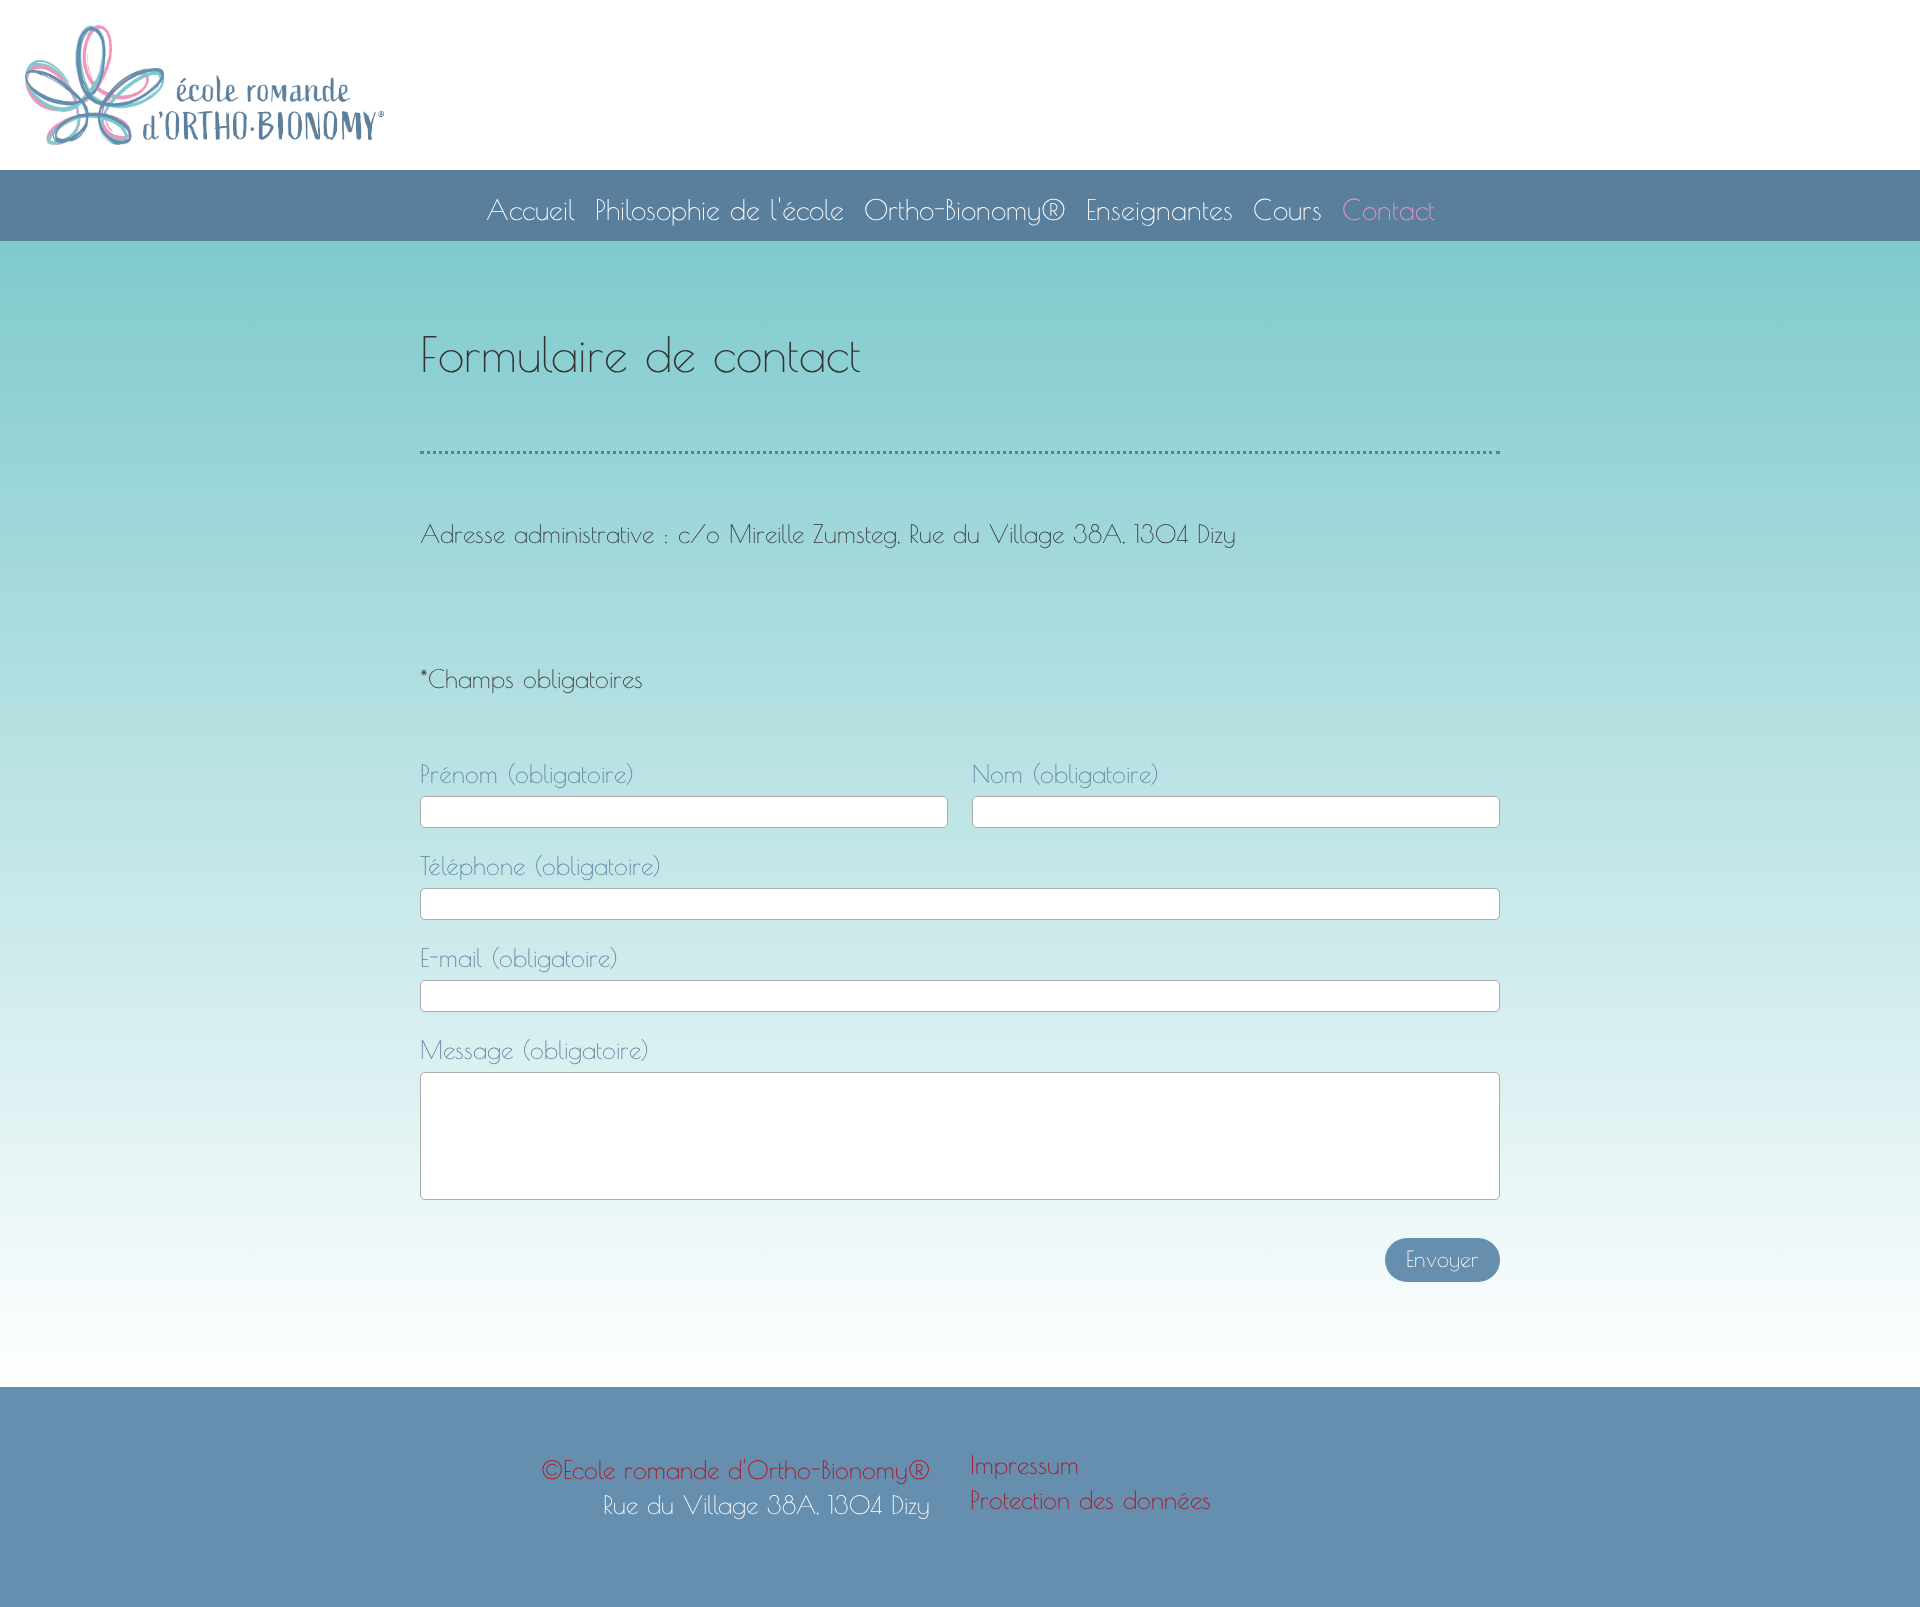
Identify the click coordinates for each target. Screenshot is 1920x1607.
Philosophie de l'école (719, 209)
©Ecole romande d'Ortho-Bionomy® (735, 1469)
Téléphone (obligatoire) (540, 865)
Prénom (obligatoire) (527, 773)
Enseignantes (1159, 209)
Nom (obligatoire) (1065, 773)
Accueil (530, 209)
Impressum (1024, 1464)
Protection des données (1090, 1499)
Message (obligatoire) (534, 1049)
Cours (1287, 209)
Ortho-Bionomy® (965, 209)
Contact (1388, 209)
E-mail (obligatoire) (519, 957)
